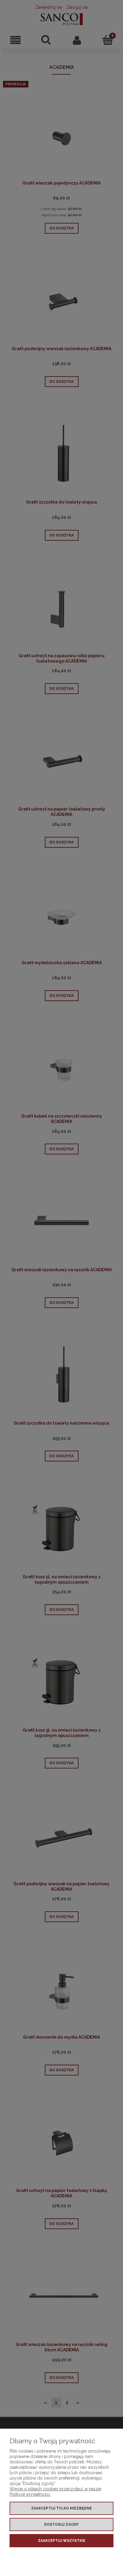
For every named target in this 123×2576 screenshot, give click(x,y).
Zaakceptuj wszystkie (62, 2541)
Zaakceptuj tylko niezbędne (61, 2508)
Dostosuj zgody (61, 2524)
